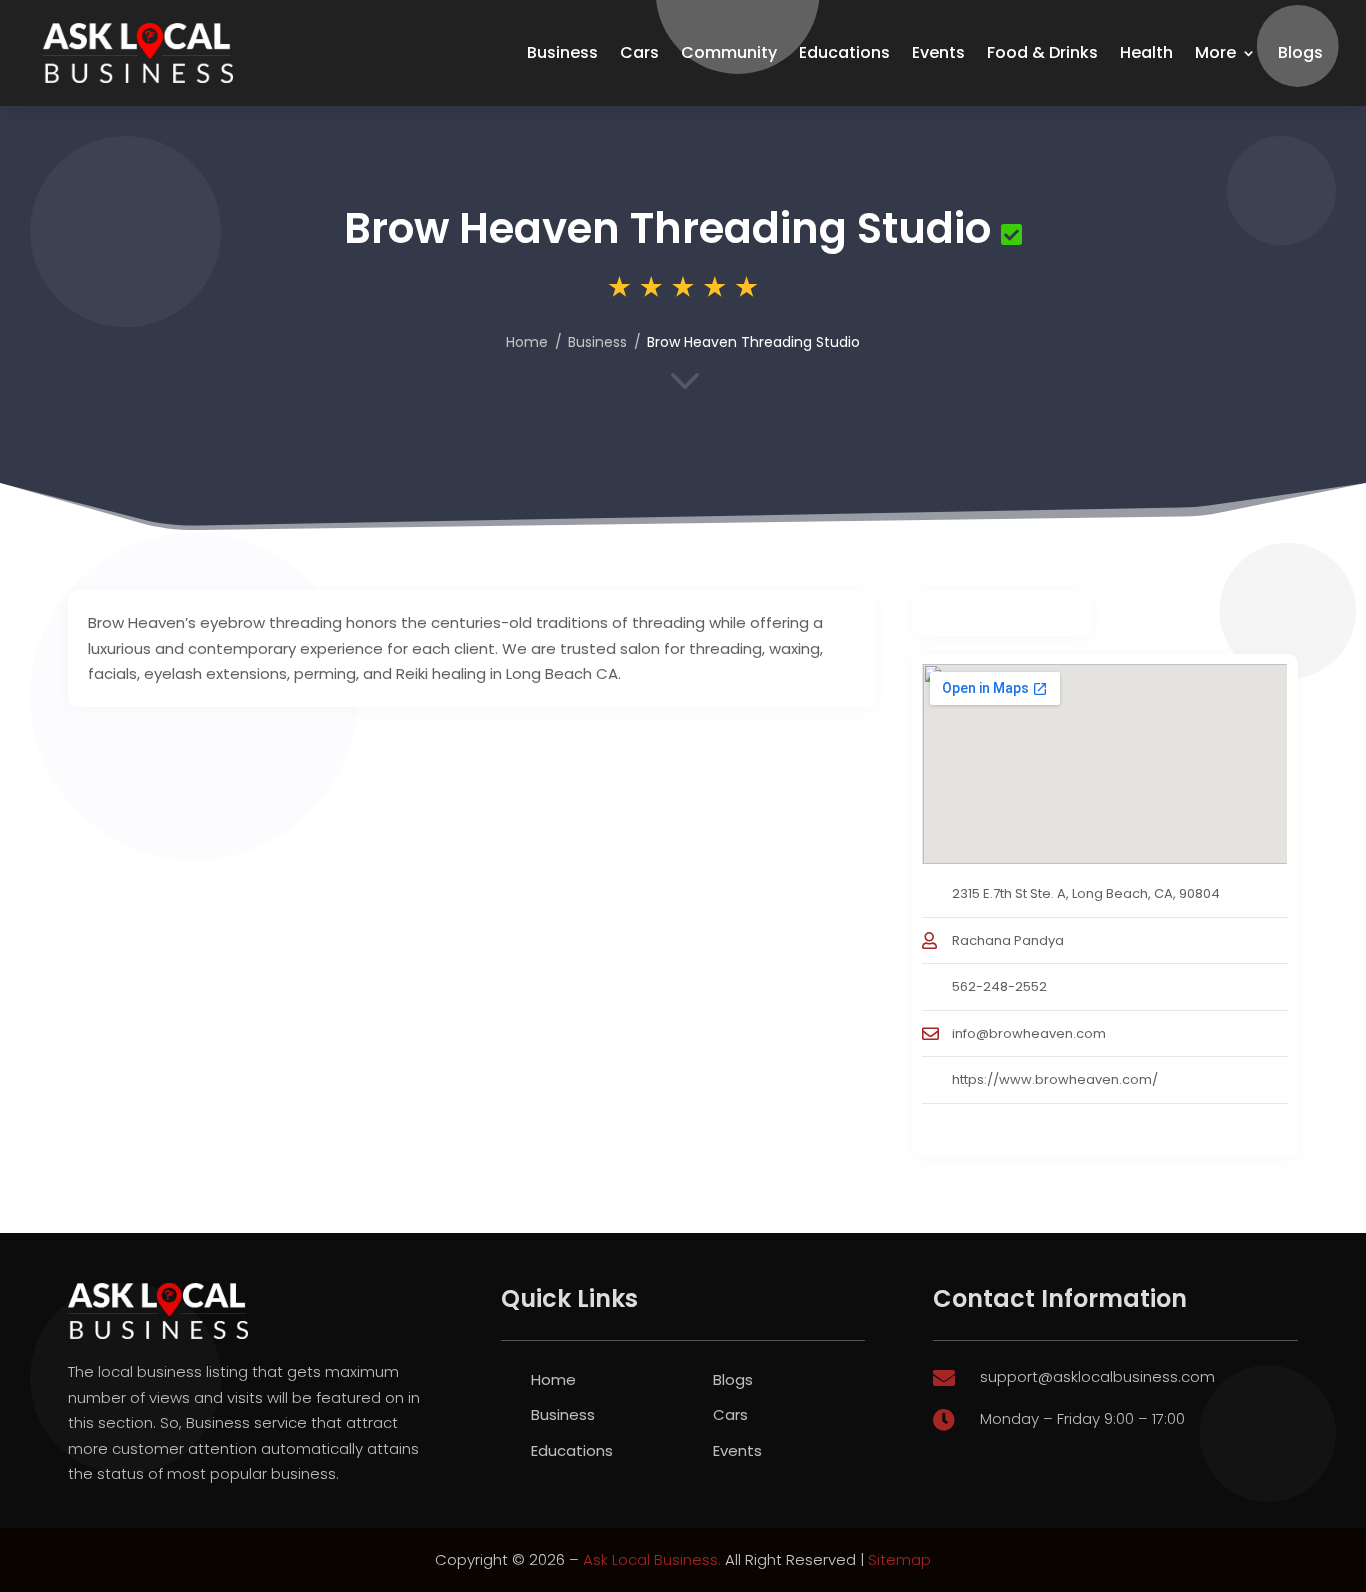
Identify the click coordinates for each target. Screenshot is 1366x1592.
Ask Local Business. (652, 1559)
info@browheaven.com (1029, 1033)
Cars (639, 52)
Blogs (1300, 52)
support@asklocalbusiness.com (1097, 1376)
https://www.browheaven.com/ (1055, 1079)
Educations (844, 52)
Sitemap (899, 1559)
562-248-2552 (999, 986)
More (1215, 52)
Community (729, 52)
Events (938, 52)
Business (562, 52)
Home (527, 342)
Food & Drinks (1042, 52)
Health (1146, 52)
